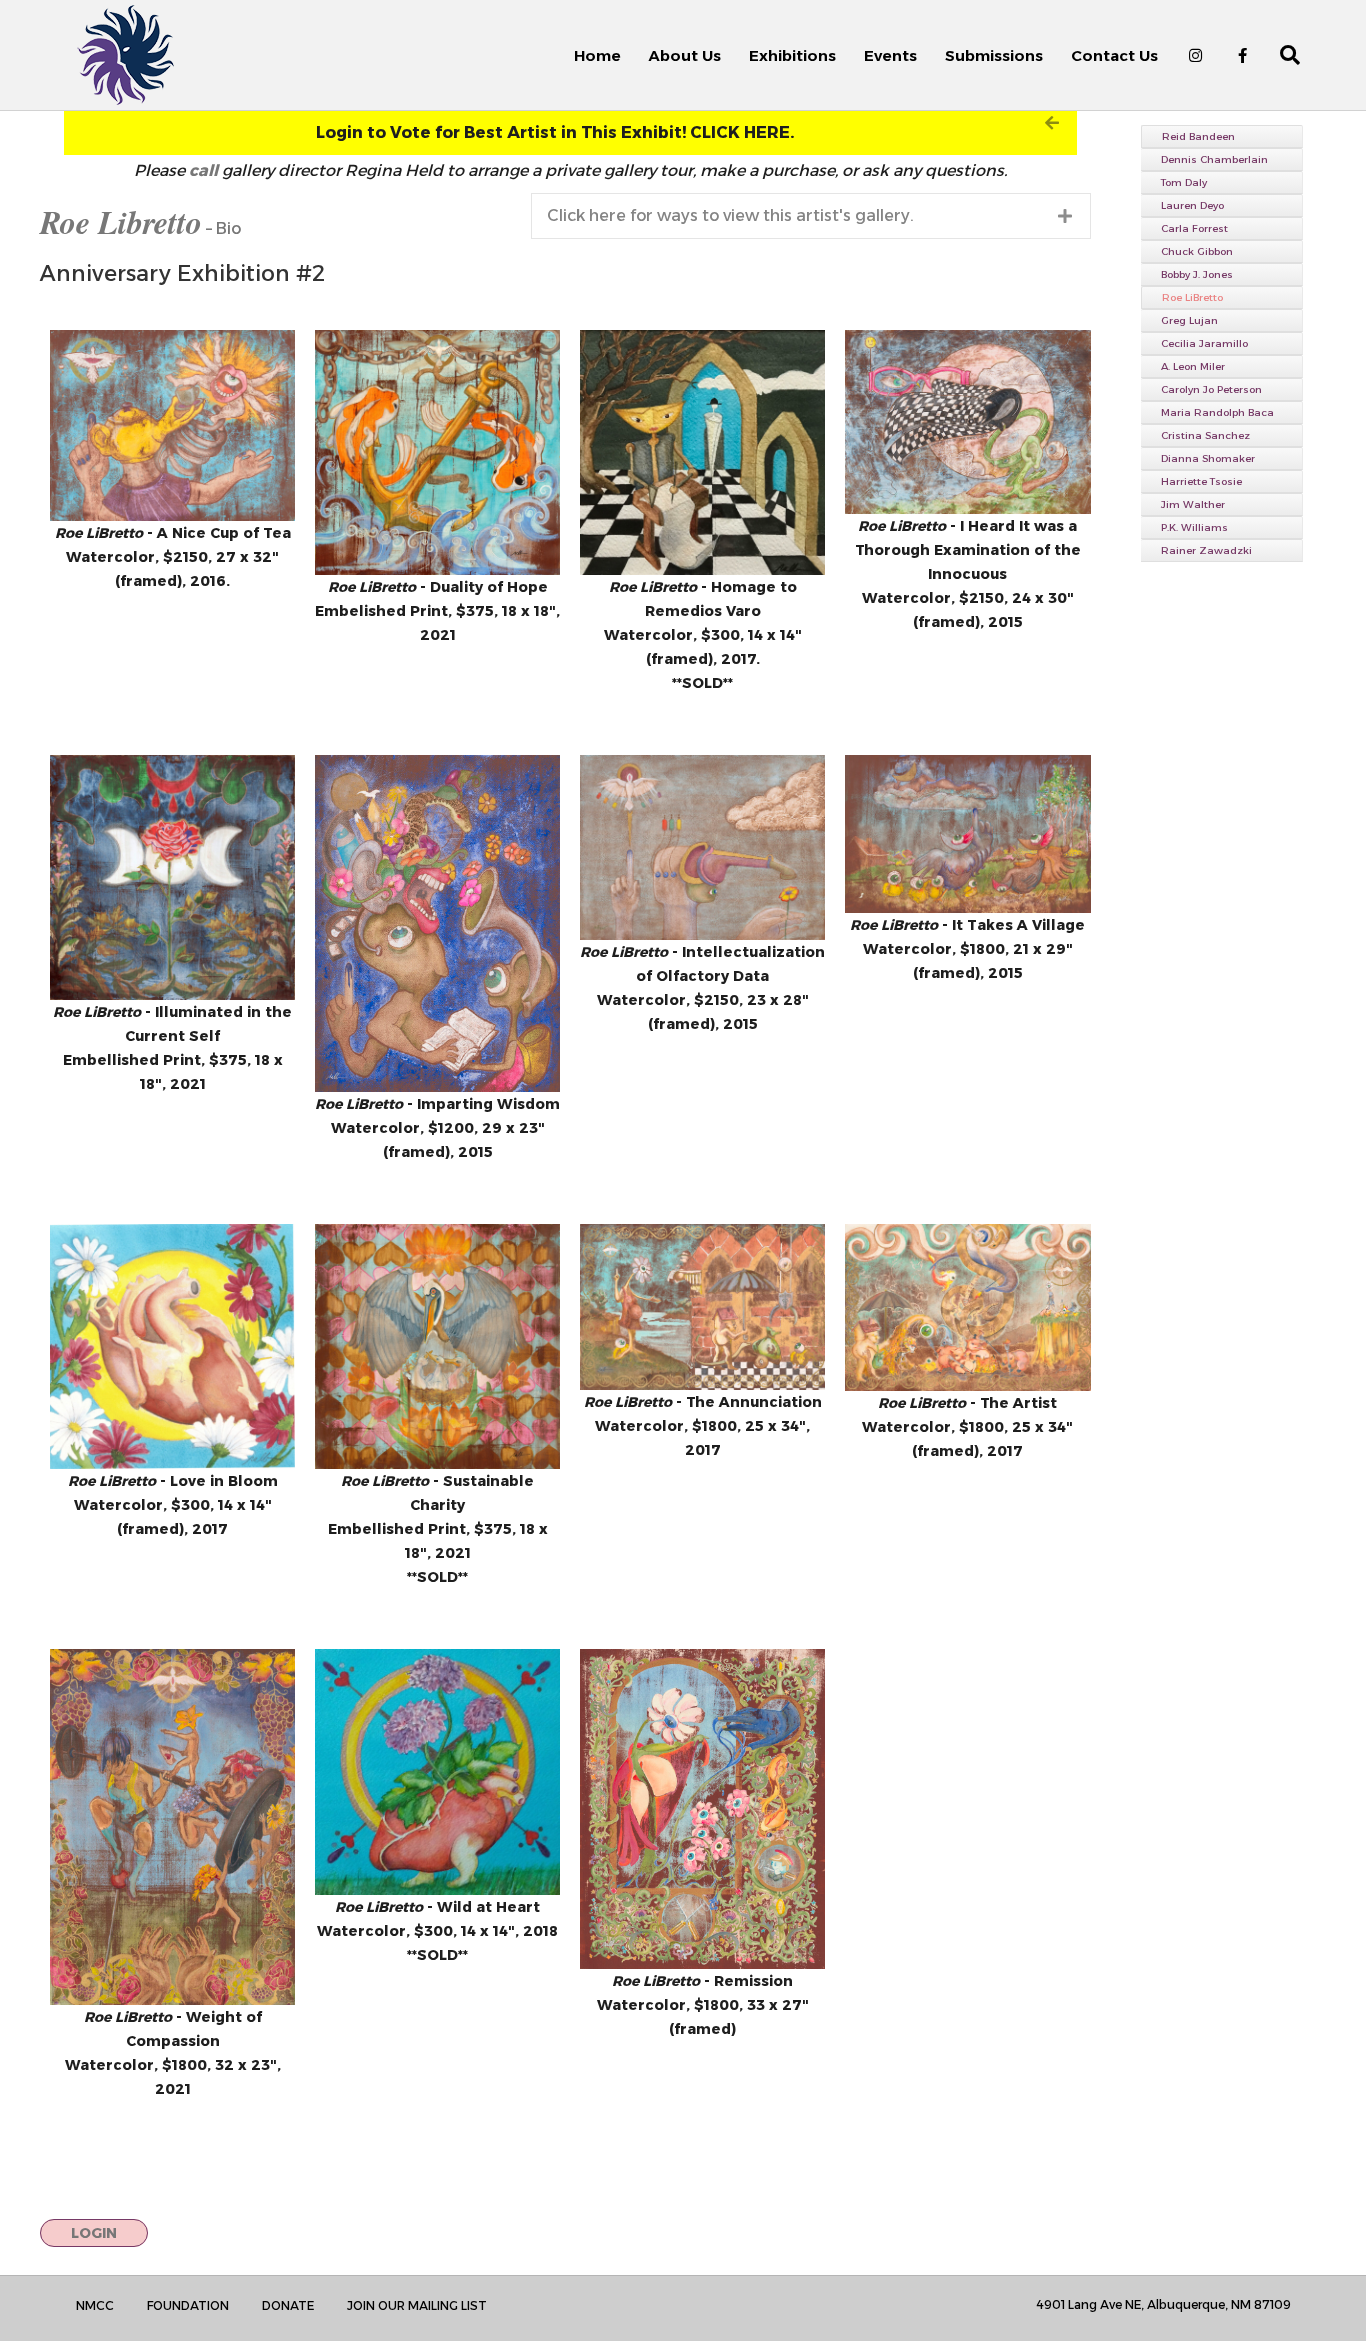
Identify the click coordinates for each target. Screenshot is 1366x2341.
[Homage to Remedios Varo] (702, 452)
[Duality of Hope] (437, 452)
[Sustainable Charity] (437, 1346)
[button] (570, 133)
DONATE (288, 2305)
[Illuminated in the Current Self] (172, 877)
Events (890, 55)
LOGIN (94, 2233)
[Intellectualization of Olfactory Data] (702, 847)
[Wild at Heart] (437, 1771)
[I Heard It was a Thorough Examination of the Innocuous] (967, 422)
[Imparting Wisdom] (437, 923)
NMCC (95, 2305)
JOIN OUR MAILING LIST (417, 2305)
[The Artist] (967, 1307)
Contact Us (1114, 55)
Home (597, 55)
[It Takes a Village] (967, 834)
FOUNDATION (188, 2305)
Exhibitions (792, 55)
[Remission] (702, 1809)
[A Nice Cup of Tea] (172, 425)
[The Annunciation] (702, 1307)
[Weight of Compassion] (172, 1827)
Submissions (994, 55)
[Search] (1278, 55)
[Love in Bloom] (172, 1346)
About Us (685, 55)
